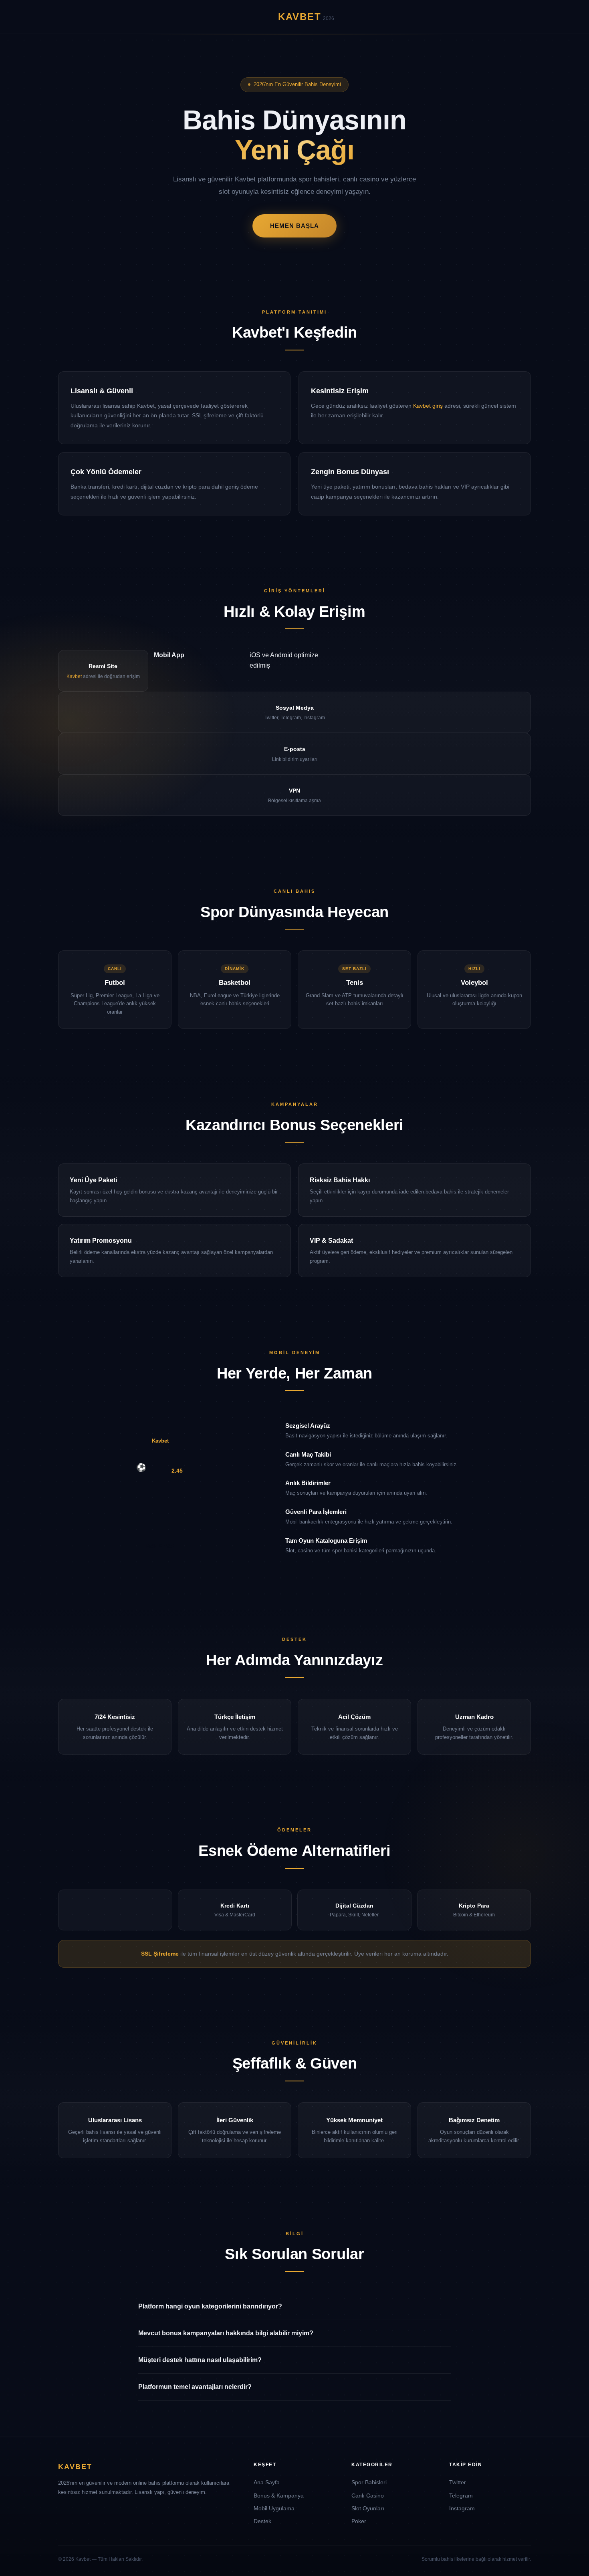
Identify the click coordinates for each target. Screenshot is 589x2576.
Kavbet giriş (428, 406)
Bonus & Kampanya (279, 2495)
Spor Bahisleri (369, 2482)
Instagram (462, 2508)
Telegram (461, 2495)
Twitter (458, 2482)
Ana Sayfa (267, 2482)
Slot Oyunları (368, 2508)
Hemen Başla (294, 226)
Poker (359, 2521)
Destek (262, 2521)
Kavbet (74, 676)
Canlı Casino (368, 2495)
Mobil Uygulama (274, 2508)
